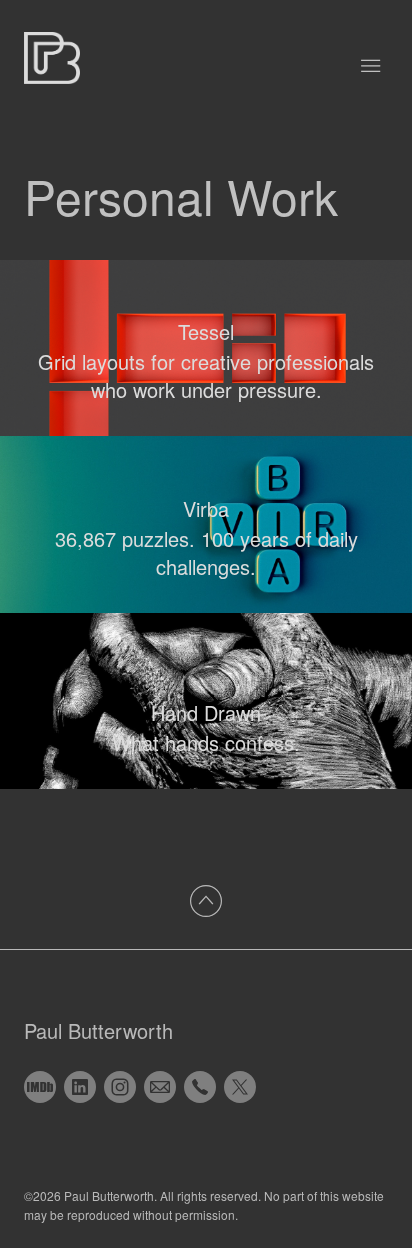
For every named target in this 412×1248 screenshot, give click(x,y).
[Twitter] (240, 1087)
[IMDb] (40, 1087)
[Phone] (200, 1087)
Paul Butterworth (98, 1030)
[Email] (160, 1087)
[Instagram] (120, 1087)
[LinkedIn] (80, 1087)
